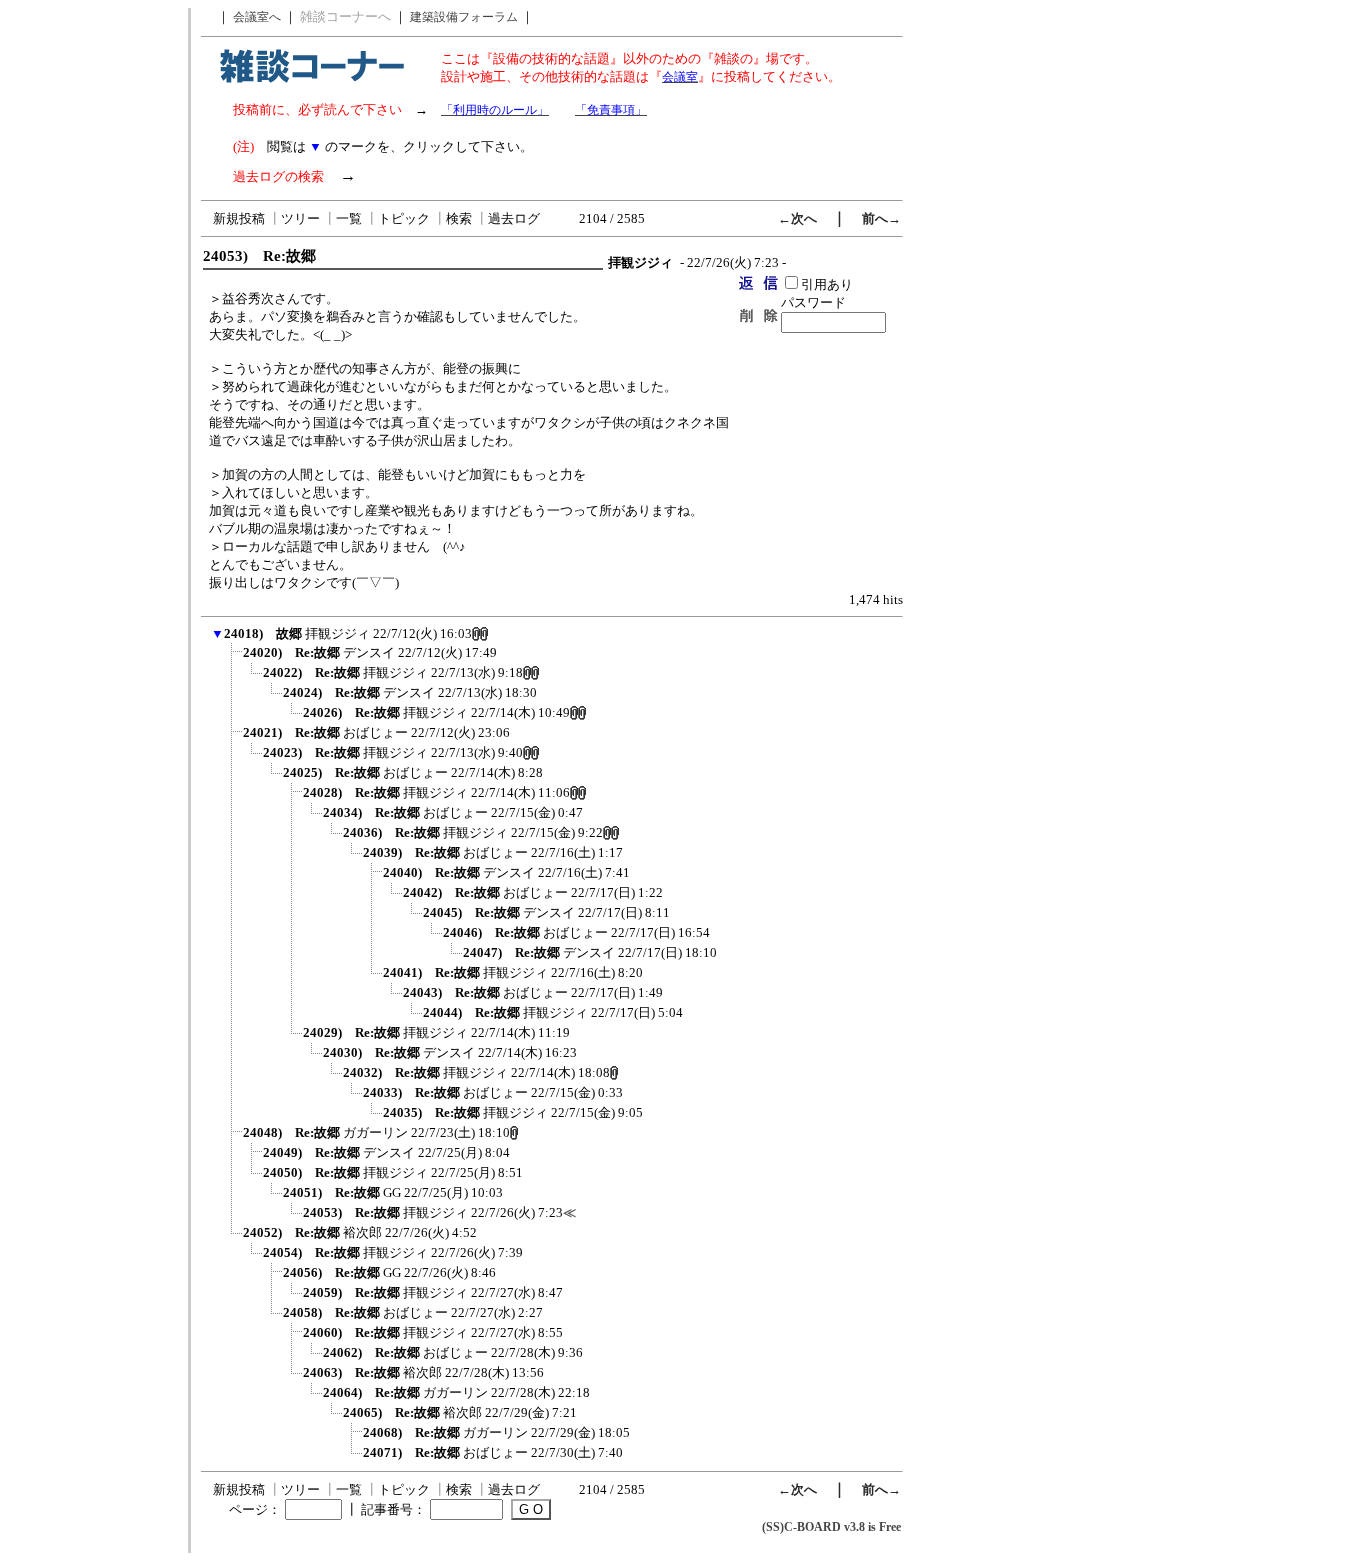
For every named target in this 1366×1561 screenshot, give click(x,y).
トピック (404, 218)
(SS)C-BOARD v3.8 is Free (831, 1527)
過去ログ (514, 218)
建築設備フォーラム (464, 17)
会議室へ (257, 17)
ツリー (300, 218)
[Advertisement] (93, 308)
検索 (459, 218)
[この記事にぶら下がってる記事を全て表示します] (233, 659)
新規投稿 (239, 218)
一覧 (349, 218)
